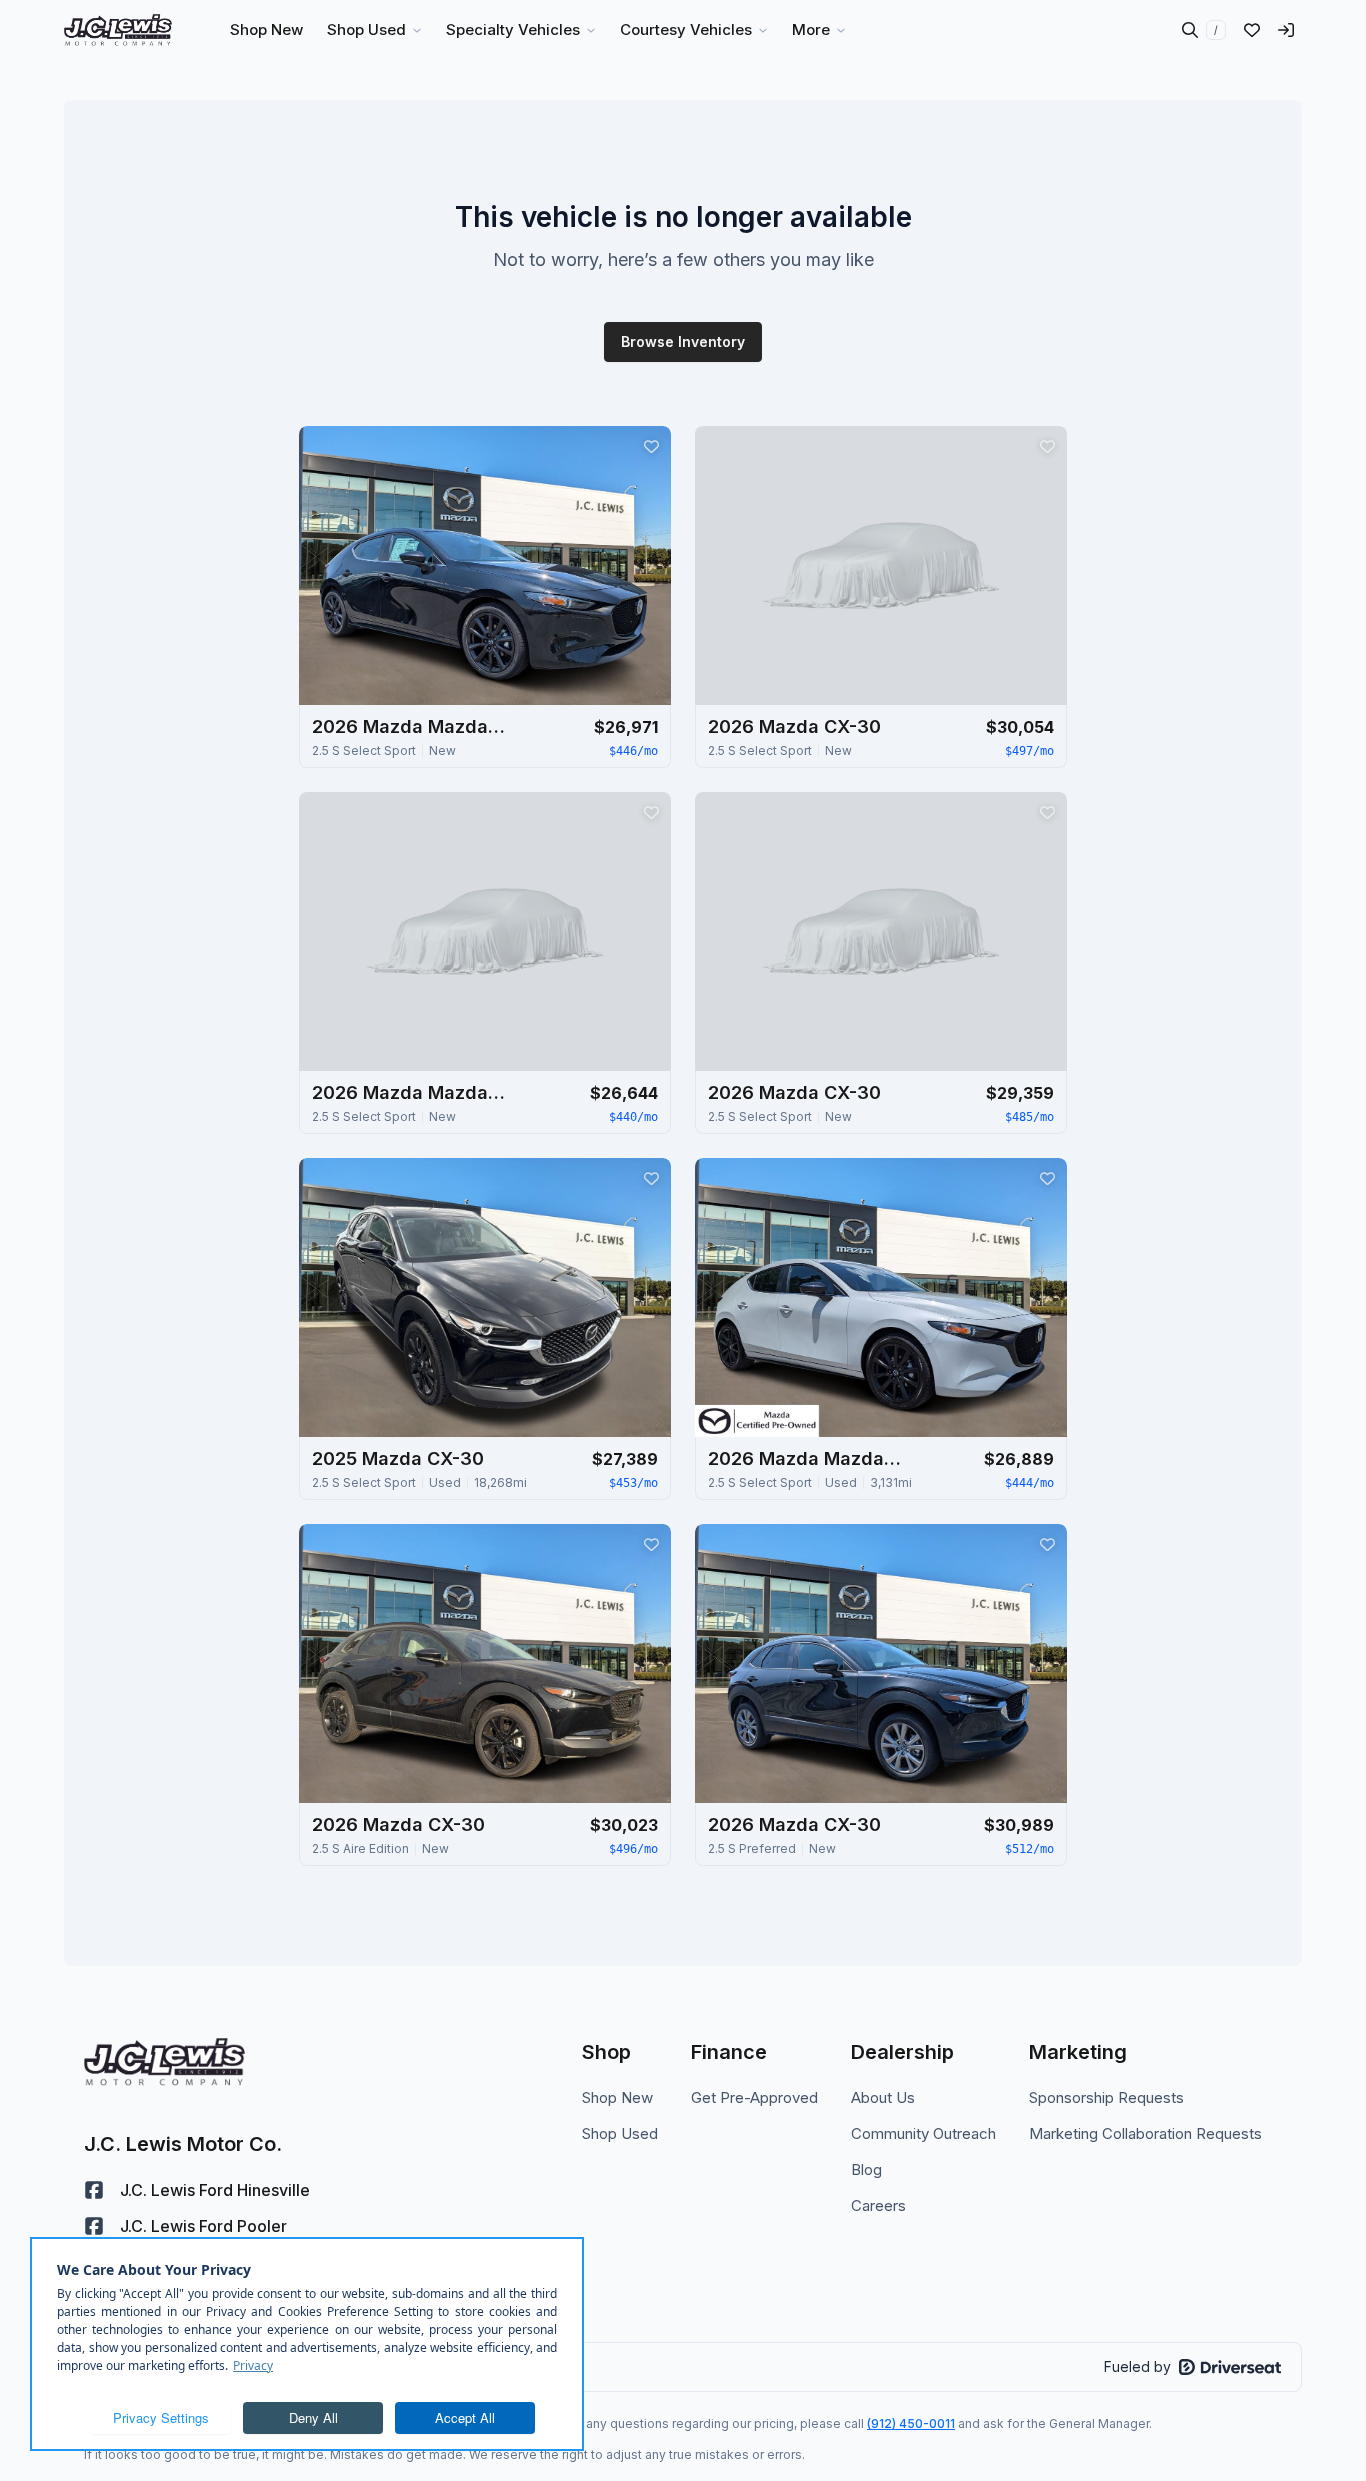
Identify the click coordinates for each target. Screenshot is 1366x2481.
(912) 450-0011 (911, 2423)
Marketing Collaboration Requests (1145, 2133)
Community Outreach (923, 2133)
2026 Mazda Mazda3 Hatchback (412, 726)
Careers (878, 2205)
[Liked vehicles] (1252, 30)
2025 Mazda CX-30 (398, 1458)
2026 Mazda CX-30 (794, 726)
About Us (883, 2097)
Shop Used (620, 2133)
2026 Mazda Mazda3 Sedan (412, 1092)
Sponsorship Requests (1106, 2097)
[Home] (118, 30)
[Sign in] (1286, 30)
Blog (866, 2169)
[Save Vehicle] (651, 446)
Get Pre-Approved (754, 2097)
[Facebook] (94, 2190)
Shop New (617, 2097)
